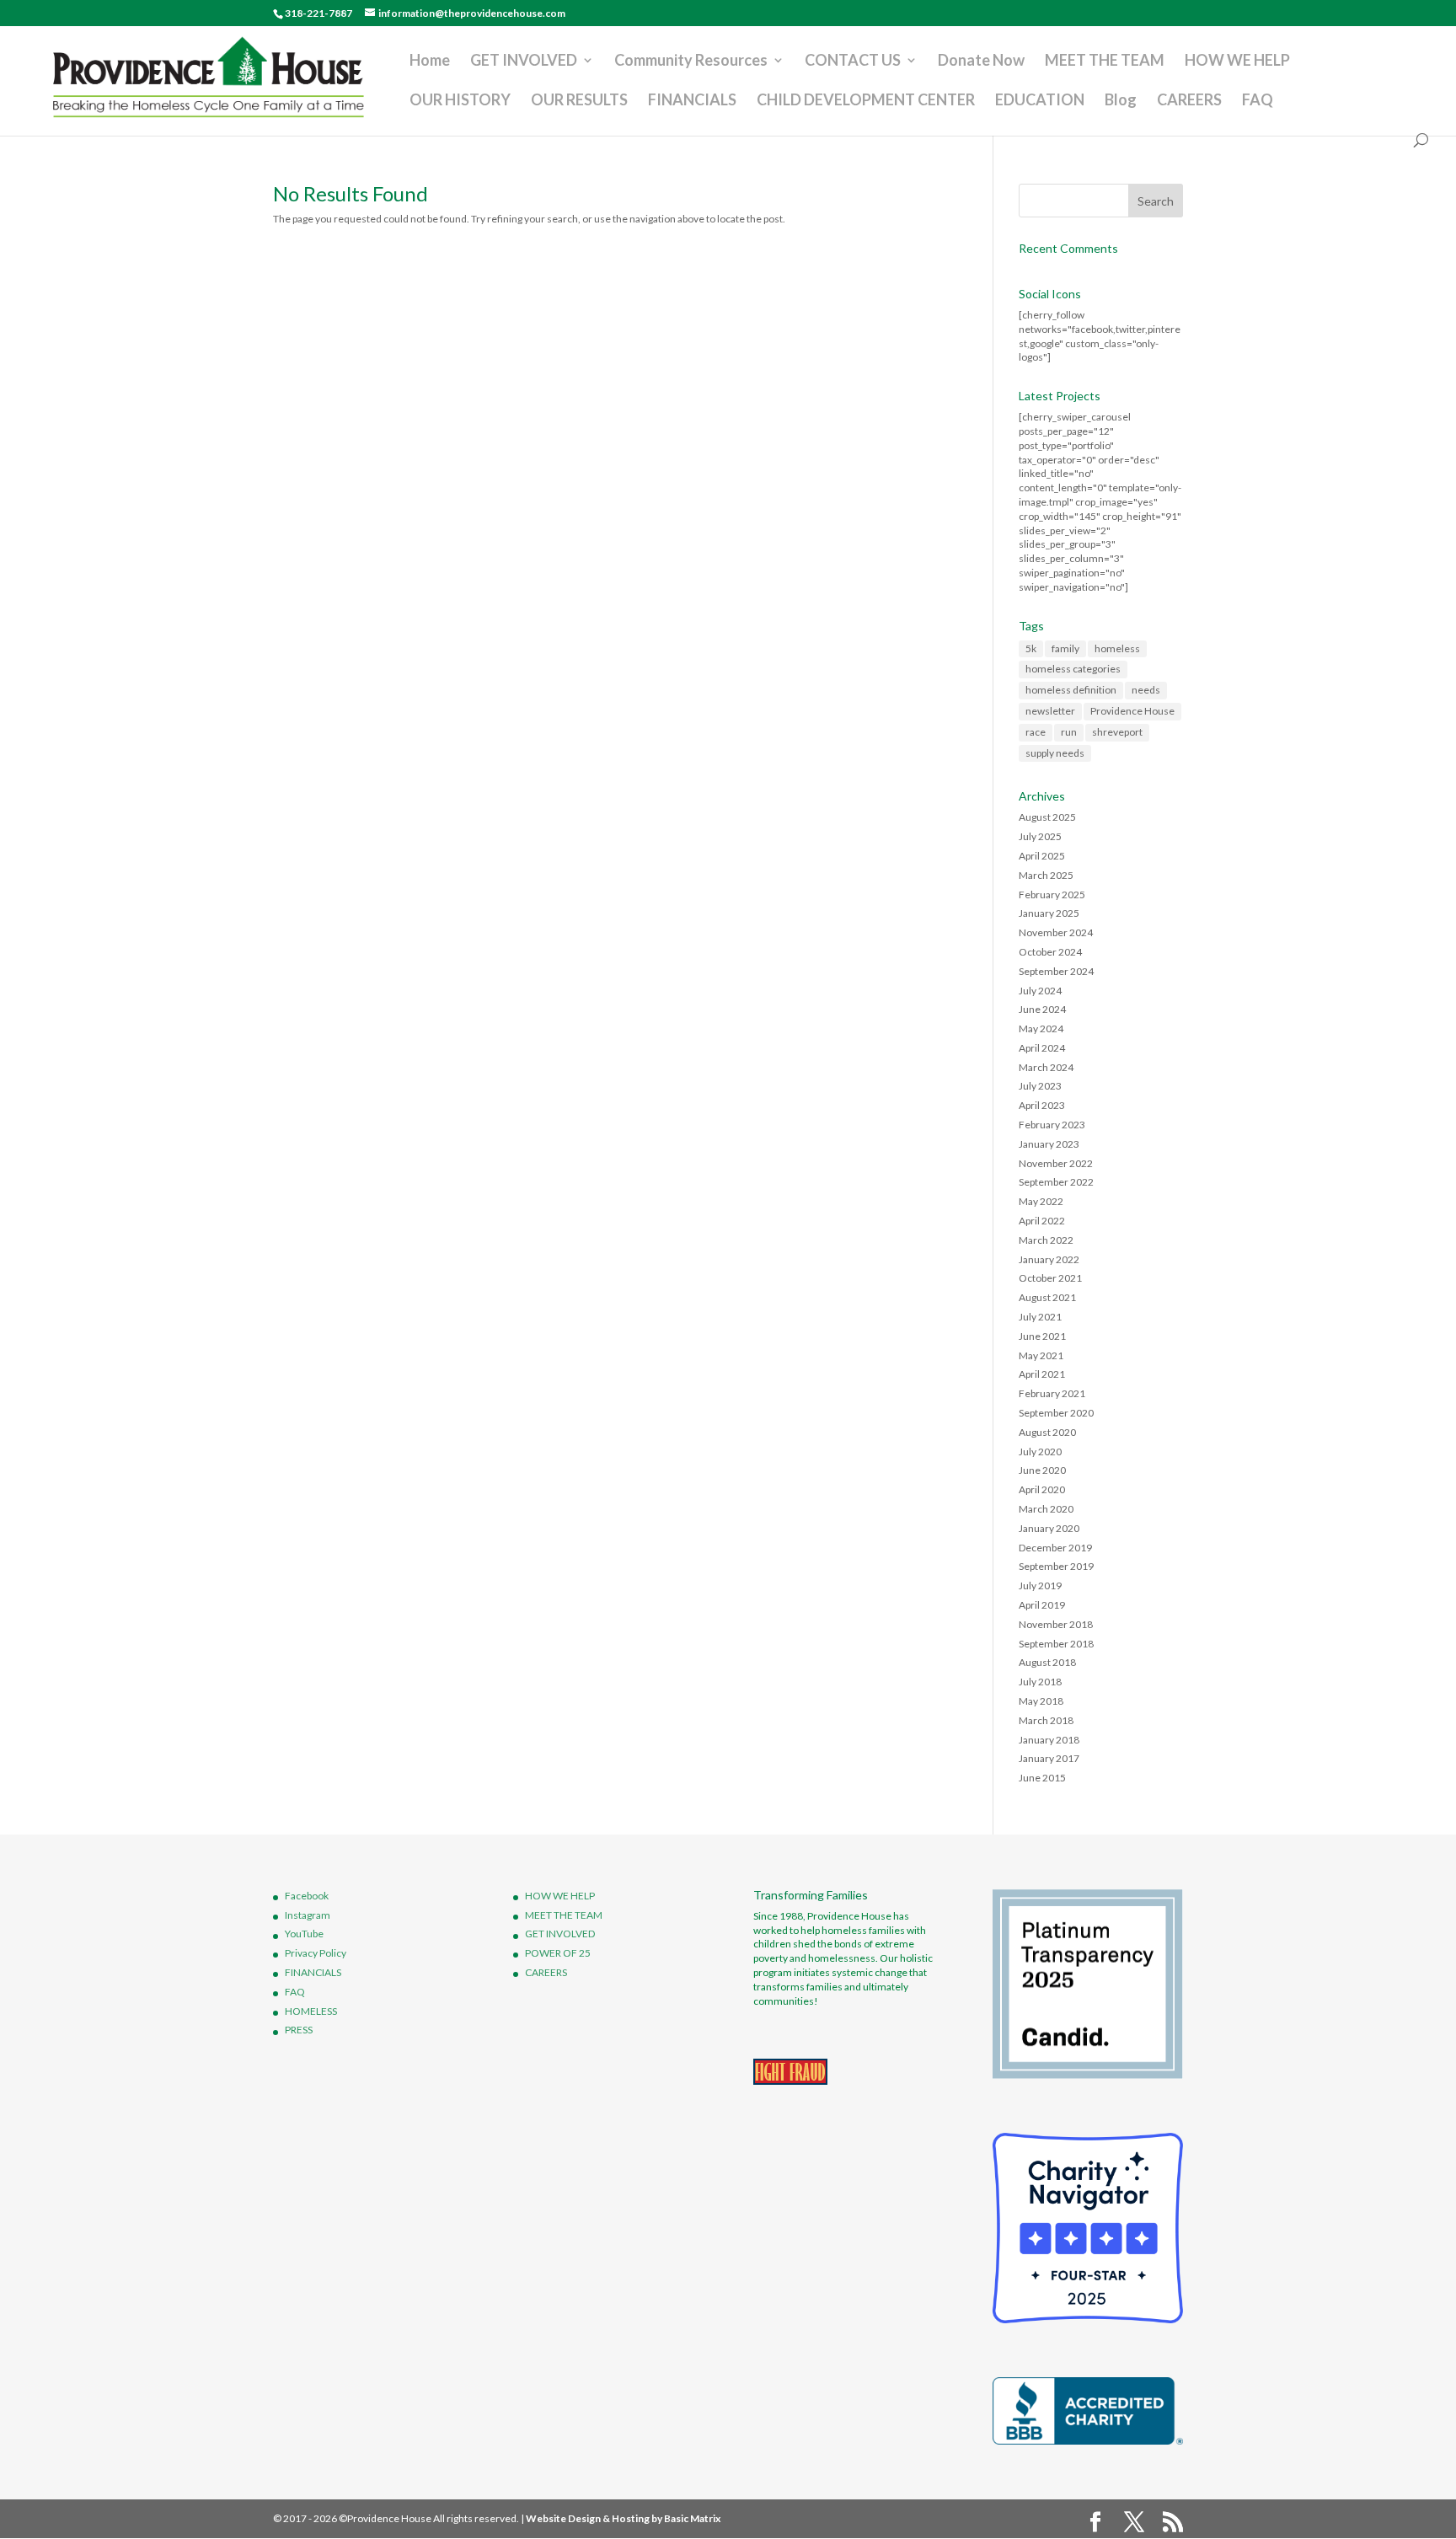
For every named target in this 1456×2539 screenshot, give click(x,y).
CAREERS (1189, 101)
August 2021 (1047, 1297)
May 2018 (1041, 1701)
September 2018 (1056, 1644)
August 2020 (1047, 1432)
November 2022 (1056, 1163)
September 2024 (1056, 971)
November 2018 (1056, 1624)
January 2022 (1049, 1259)
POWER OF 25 (558, 1953)
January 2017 (1049, 1758)
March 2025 (1046, 875)
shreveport (1117, 732)
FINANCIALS (692, 101)
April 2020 (1042, 1489)
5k (1031, 648)
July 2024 (1040, 991)
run (1069, 732)
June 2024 (1042, 1009)
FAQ (1258, 101)
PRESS (299, 2030)
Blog (1121, 101)
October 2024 (1050, 952)
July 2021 (1040, 1317)
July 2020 (1040, 1452)
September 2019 (1056, 1566)
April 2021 (1042, 1374)
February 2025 (1052, 895)
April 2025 (1042, 856)
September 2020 (1056, 1413)
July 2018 (1040, 1682)
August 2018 (1047, 1662)
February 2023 (1052, 1125)
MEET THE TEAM (1105, 62)
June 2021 (1042, 1336)
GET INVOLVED (524, 62)
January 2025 (1049, 913)
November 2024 (1056, 932)
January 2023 (1049, 1144)
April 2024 (1042, 1048)
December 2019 (1055, 1548)
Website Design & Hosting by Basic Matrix (623, 2518)
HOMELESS (311, 2011)
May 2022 (1041, 1201)
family (1065, 648)
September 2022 (1056, 1182)
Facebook (307, 1896)
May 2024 (1041, 1028)
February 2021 (1052, 1393)
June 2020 (1042, 1470)
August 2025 (1047, 817)
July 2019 (1040, 1586)
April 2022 (1042, 1221)
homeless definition (1071, 690)
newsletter (1050, 711)
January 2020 (1049, 1528)
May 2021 (1041, 1355)
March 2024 (1046, 1067)
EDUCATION (1040, 101)
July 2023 (1040, 1086)
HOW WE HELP (1237, 62)
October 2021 (1050, 1278)
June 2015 (1042, 1778)
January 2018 (1049, 1740)
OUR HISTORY (460, 101)
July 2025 (1040, 836)
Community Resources (691, 62)
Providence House (1132, 711)
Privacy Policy (316, 1953)
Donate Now (981, 62)
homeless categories (1073, 669)
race (1036, 732)
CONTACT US (853, 62)
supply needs (1055, 753)
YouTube (304, 1934)
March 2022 (1046, 1240)
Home (430, 62)
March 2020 (1046, 1509)
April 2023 (1042, 1105)
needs (1146, 690)
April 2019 (1042, 1605)
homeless (1117, 648)
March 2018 (1046, 1720)
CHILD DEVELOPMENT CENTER (866, 101)
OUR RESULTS (579, 101)
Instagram (308, 1915)
